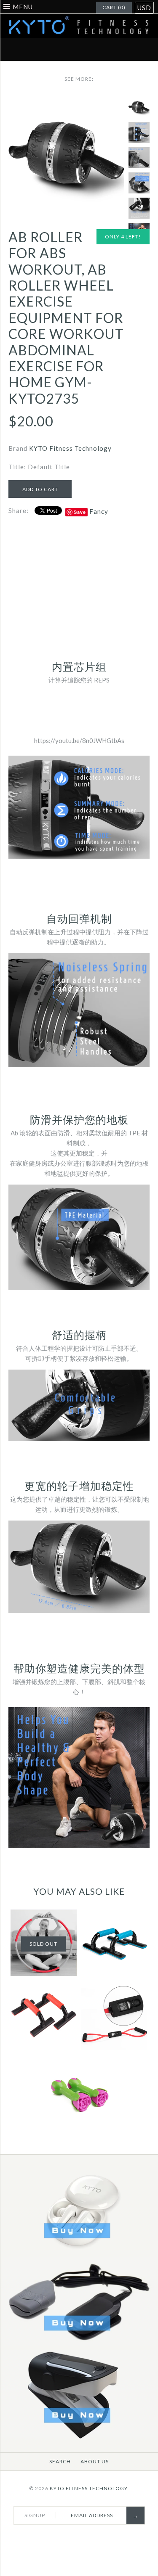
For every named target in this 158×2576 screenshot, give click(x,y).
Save (80, 512)
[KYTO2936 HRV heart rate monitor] (79, 2437)
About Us (95, 2461)
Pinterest (69, 50)
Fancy (99, 511)
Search (60, 2461)
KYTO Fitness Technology (70, 448)
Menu (23, 7)
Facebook (29, 50)
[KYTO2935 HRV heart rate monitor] (79, 2345)
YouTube (129, 50)
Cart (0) (114, 7)
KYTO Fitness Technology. (89, 2488)
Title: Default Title (39, 467)
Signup (35, 2515)
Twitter (49, 50)
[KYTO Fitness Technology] (79, 19)
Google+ (89, 50)
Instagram (109, 50)
